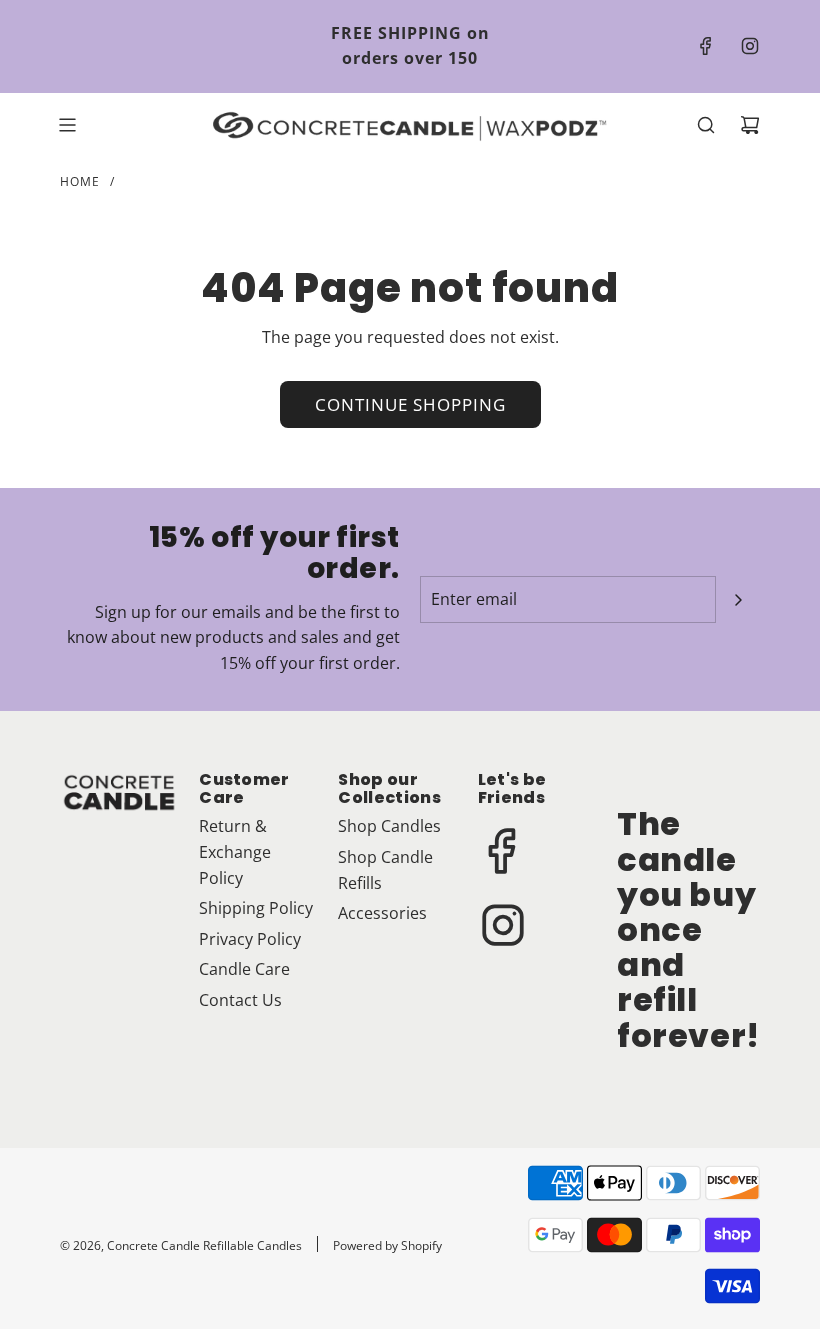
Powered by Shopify (387, 1245)
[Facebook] (706, 46)
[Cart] (750, 125)
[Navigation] (67, 125)
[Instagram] (750, 46)
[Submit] (738, 600)
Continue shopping (410, 404)
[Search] (706, 125)
